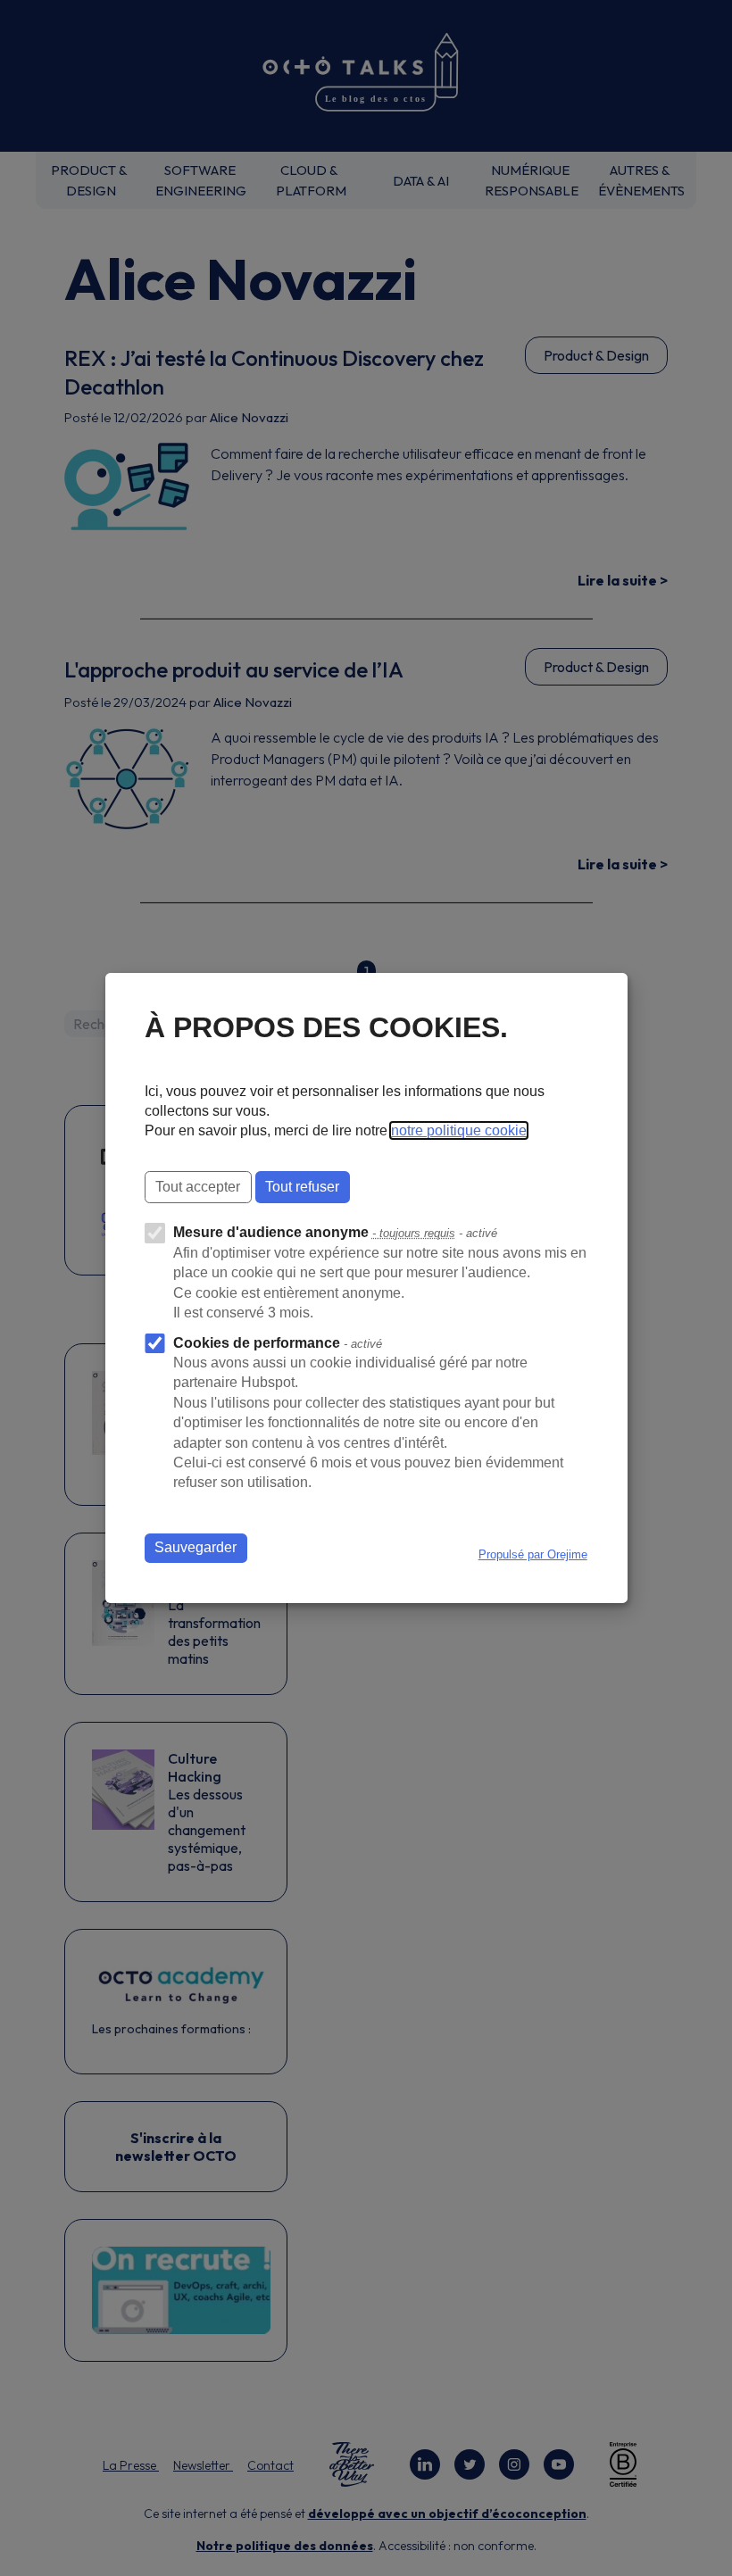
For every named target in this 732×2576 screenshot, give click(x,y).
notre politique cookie (459, 1130)
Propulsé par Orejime (533, 1554)
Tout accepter (198, 1187)
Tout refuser (302, 1187)
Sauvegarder (195, 1547)
